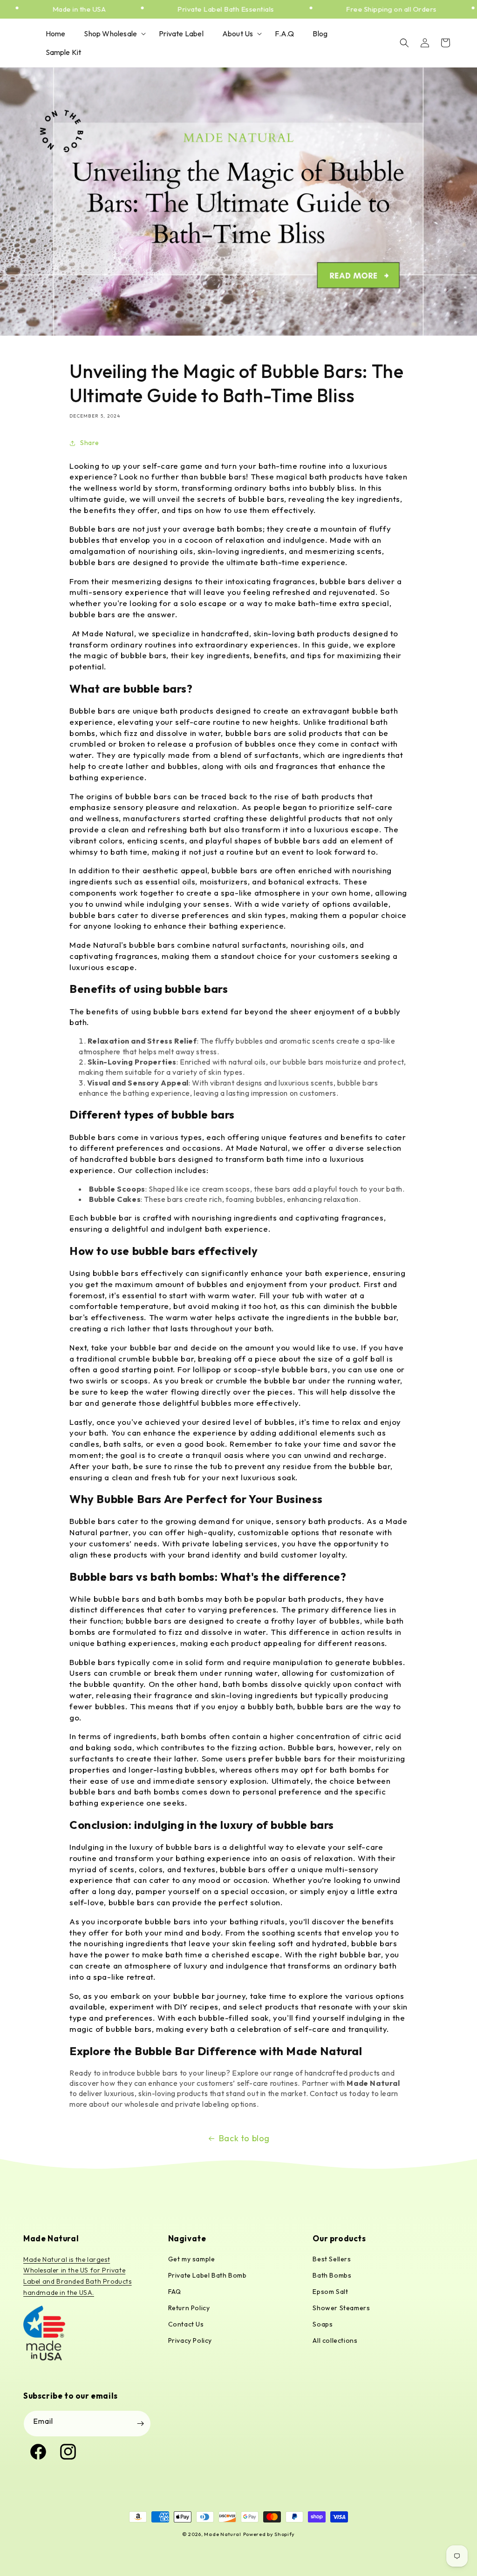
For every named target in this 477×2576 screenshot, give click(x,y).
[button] (112, 34)
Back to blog (244, 2138)
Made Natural (222, 2534)
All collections (335, 2340)
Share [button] (90, 443)
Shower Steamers (341, 2308)
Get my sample (192, 2259)
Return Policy (189, 2308)
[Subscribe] (140, 2424)
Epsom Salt (330, 2292)
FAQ (175, 2292)
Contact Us (186, 2324)
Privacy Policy (190, 2340)
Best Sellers (332, 2259)
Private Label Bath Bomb (208, 2275)
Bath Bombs (332, 2275)
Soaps (323, 2324)
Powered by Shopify (269, 2534)
